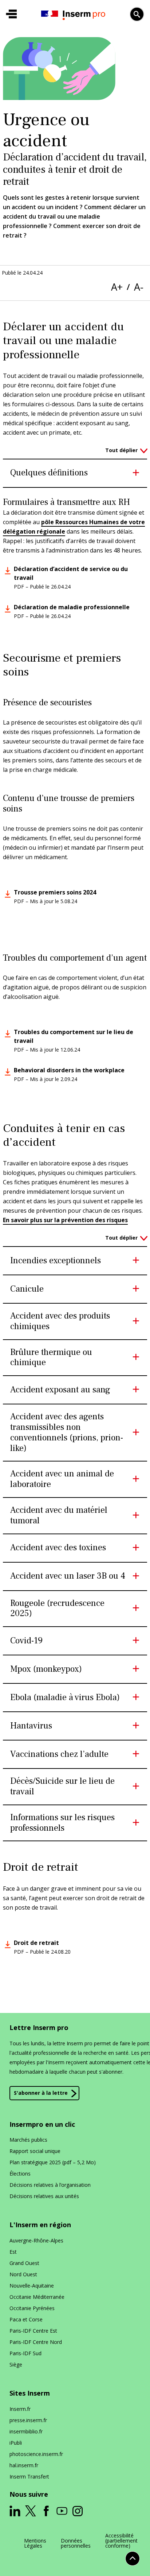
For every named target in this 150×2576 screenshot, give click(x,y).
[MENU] (11, 14)
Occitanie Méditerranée (37, 2297)
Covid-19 (26, 1641)
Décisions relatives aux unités (44, 2196)
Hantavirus (31, 1726)
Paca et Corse (26, 2319)
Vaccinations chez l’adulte (59, 1754)
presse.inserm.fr (28, 2420)
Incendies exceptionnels (56, 1261)
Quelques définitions (49, 473)
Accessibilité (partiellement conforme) (121, 2541)
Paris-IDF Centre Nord (36, 2342)
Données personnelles (76, 2543)
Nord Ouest (23, 2274)
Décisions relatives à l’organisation (50, 2185)
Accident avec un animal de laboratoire (62, 1479)
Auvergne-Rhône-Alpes (36, 2240)
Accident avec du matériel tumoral (59, 1516)
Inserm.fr (20, 2409)
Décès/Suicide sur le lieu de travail (62, 1787)
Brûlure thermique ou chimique (51, 1358)
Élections (20, 2174)
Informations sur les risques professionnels (62, 1823)
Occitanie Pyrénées (32, 2308)
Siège (16, 2364)
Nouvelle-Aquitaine (32, 2286)
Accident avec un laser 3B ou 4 (68, 1576)
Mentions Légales (35, 2543)
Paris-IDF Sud (25, 2353)
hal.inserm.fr (24, 2465)
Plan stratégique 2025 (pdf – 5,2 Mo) (53, 2162)
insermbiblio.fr (26, 2431)
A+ (117, 287)
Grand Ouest (24, 2263)
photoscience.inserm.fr (36, 2454)
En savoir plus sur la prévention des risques (65, 1220)
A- (139, 287)
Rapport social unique (35, 2151)
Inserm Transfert (29, 2477)
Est (13, 2252)
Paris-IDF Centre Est (33, 2331)
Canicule (27, 1289)
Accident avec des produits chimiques (60, 1321)
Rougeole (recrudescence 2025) (57, 1609)
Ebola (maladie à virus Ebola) (65, 1698)
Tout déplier (121, 450)
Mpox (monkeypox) (46, 1669)
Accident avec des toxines (58, 1548)
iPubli (16, 2443)
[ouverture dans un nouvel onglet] (15, 2511)
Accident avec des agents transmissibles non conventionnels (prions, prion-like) (67, 1433)
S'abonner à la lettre (41, 2093)
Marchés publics (28, 2140)
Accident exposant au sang (60, 1390)
